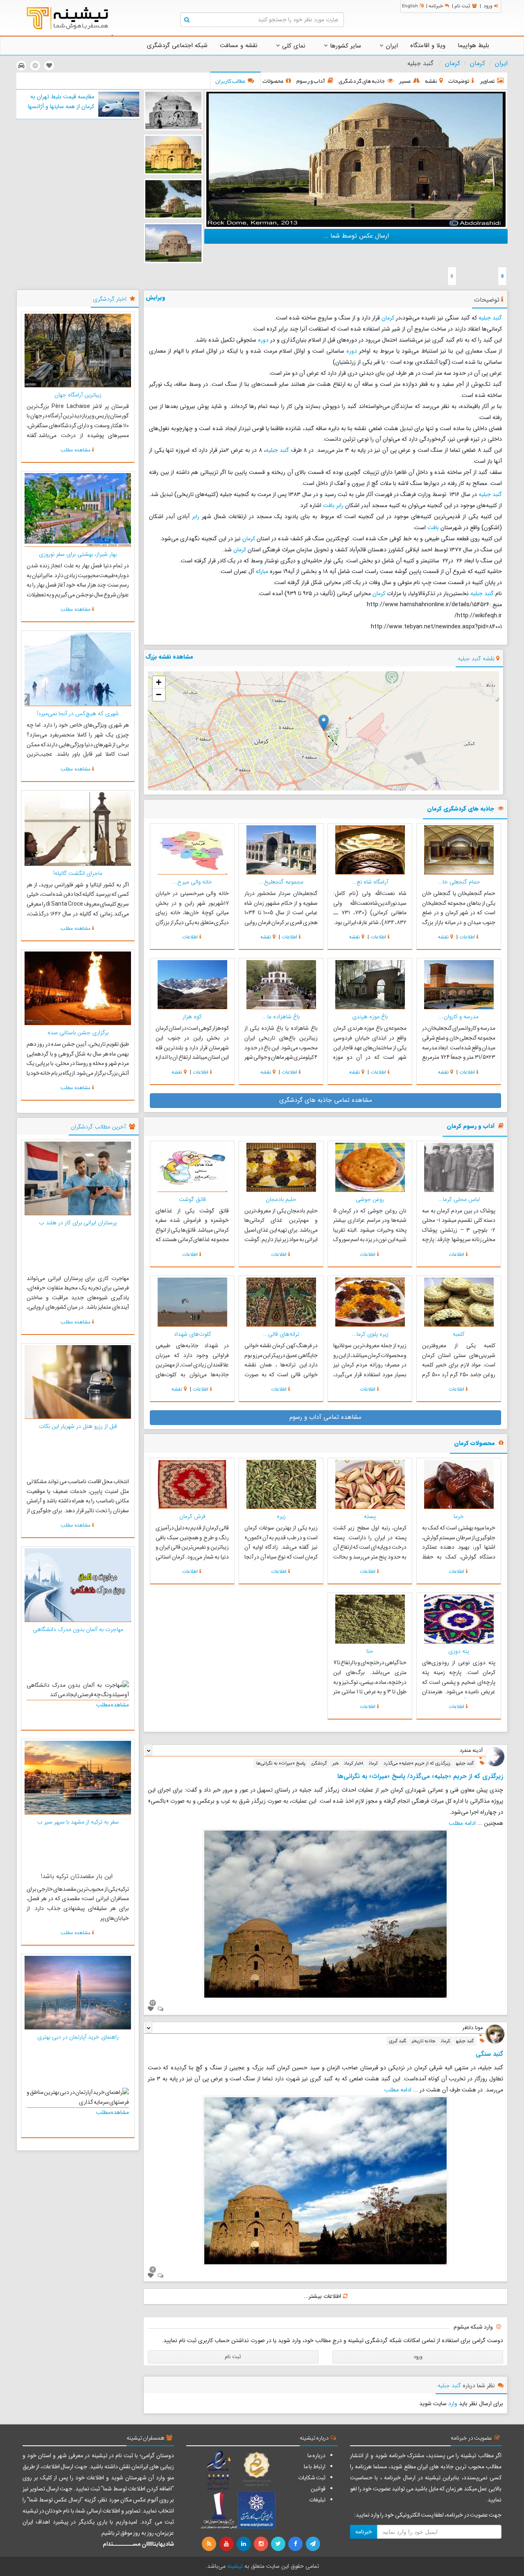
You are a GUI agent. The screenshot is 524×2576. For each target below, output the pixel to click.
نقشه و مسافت (239, 45)
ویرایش (156, 297)
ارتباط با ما (315, 2467)
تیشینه (235, 2566)
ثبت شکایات (312, 2478)
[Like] (151, 2009)
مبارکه (262, 571)
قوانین (318, 2489)
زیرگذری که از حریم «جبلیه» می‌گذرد (417, 1763)
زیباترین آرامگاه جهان (78, 395)
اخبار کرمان (354, 1763)
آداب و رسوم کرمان (471, 1127)
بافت (329, 505)
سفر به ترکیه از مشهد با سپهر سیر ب (78, 1822)
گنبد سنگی (489, 2054)
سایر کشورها (344, 46)
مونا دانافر (473, 2028)
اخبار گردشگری (110, 299)
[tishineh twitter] (279, 2544)
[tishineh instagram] (262, 2544)
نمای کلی (293, 46)
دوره (263, 340)
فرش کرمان (192, 1516)
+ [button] (159, 682)
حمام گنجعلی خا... (459, 882)
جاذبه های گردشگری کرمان (461, 809)
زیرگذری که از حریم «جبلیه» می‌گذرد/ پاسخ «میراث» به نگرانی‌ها (420, 1776)
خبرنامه (436, 6)
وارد (453, 2404)
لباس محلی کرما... (459, 1199)
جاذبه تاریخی (423, 2041)
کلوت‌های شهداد (192, 1334)
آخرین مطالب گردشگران (98, 1127)
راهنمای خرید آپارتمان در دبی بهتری (78, 2037)
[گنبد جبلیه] (356, 159)
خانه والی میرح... (192, 882)
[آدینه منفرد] (495, 1756)
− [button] (159, 694)
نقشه (443, 937)
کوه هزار (192, 1017)
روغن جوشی (370, 1199)
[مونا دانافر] (495, 2034)
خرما (459, 1516)
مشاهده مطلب (76, 450)
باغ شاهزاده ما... (281, 1017)
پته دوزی (459, 1651)
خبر (335, 1763)
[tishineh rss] (210, 2544)
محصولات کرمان (474, 1444)
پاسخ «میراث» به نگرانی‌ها (281, 1763)
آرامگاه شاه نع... (370, 882)
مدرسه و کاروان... (459, 1017)
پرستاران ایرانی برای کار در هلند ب (78, 1223)
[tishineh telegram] (313, 2544)
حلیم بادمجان (281, 1199)
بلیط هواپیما (473, 45)
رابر (340, 505)
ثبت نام (462, 6)
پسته (370, 1516)
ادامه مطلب (462, 1823)
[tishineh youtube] (227, 2544)
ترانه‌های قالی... (281, 1334)
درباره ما (316, 2456)
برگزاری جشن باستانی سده (78, 1033)
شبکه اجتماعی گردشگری (177, 45)
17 (153, 2003)
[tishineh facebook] (296, 2544)
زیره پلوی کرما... (370, 1334)
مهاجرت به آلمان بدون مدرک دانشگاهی (78, 1629)
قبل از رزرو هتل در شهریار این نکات (78, 1426)
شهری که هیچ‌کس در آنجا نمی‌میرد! (78, 714)
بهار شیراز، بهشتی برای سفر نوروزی (78, 554)
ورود (488, 6)
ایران (391, 46)
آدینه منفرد (471, 1751)
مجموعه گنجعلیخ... (281, 882)
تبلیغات (317, 2500)
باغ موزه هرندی (370, 1017)
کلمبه (459, 1334)
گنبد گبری (398, 2041)
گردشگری (319, 1763)
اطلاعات (467, 937)
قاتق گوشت (192, 1199)
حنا (370, 1651)
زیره (281, 1516)
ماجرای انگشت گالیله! (78, 873)
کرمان (478, 63)
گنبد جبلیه (490, 318)
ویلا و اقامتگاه (428, 45)
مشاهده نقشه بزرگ (169, 657)
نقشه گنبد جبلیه (476, 659)
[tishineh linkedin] (244, 2544)
